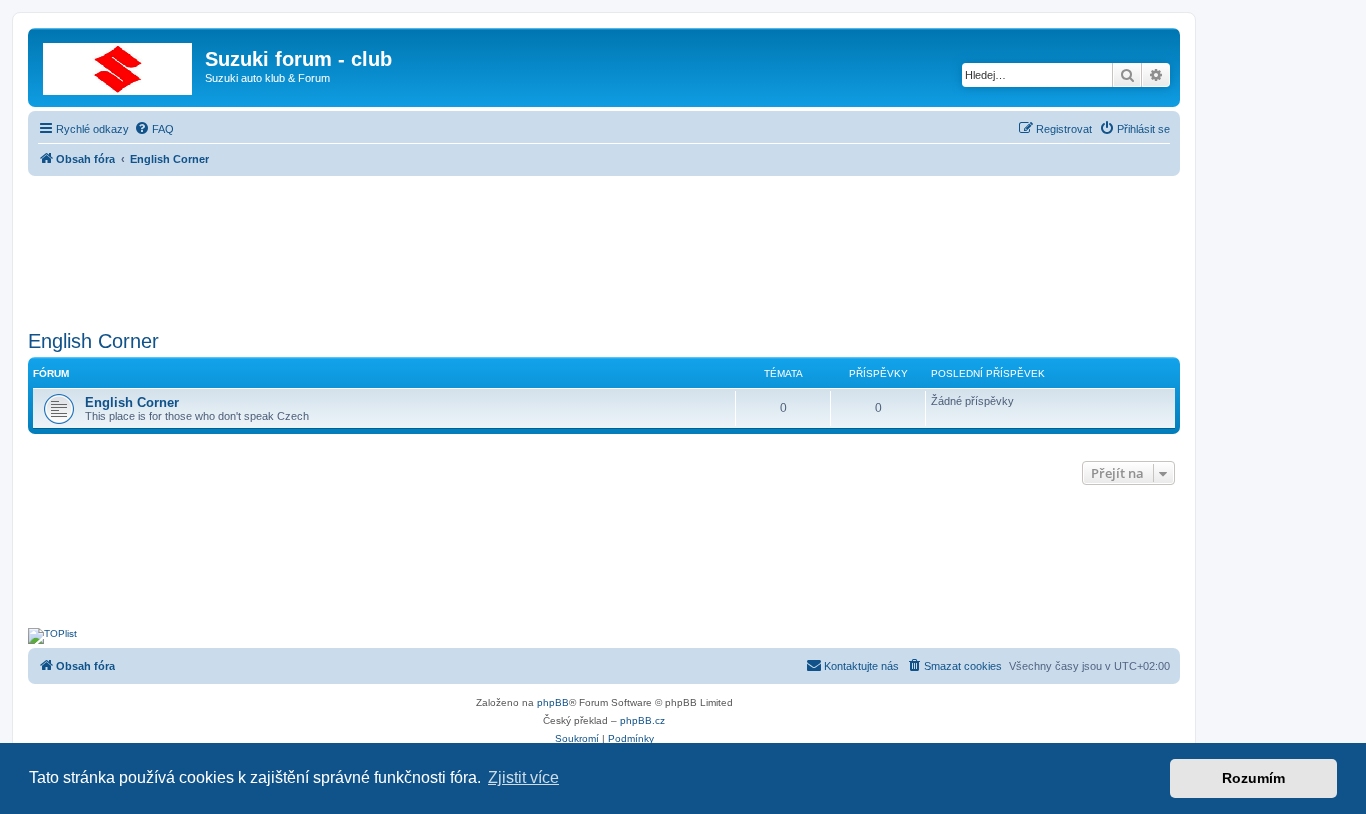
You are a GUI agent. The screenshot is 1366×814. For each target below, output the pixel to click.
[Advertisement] (604, 247)
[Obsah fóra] (119, 65)
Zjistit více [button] (523, 777)
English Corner (93, 341)
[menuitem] (154, 129)
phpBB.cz (642, 720)
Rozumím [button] (1253, 778)
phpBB (553, 702)
